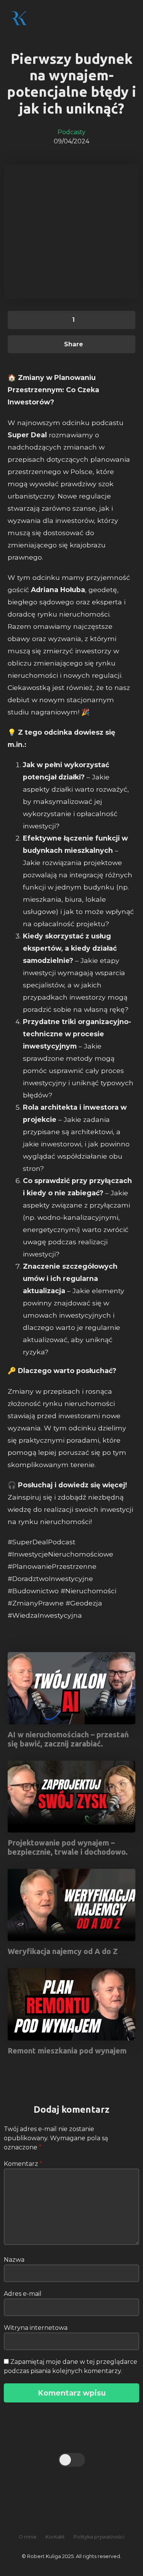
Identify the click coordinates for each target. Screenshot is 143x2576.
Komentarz (23, 2164)
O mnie (28, 2537)
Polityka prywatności (99, 2537)
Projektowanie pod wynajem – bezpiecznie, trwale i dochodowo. (68, 1847)
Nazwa (14, 2260)
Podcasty (71, 132)
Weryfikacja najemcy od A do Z (63, 1951)
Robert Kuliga (55, 18)
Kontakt (55, 2537)
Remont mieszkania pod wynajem (67, 2051)
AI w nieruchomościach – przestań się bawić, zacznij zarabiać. (68, 1739)
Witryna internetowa (36, 2328)
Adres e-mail (23, 2294)
